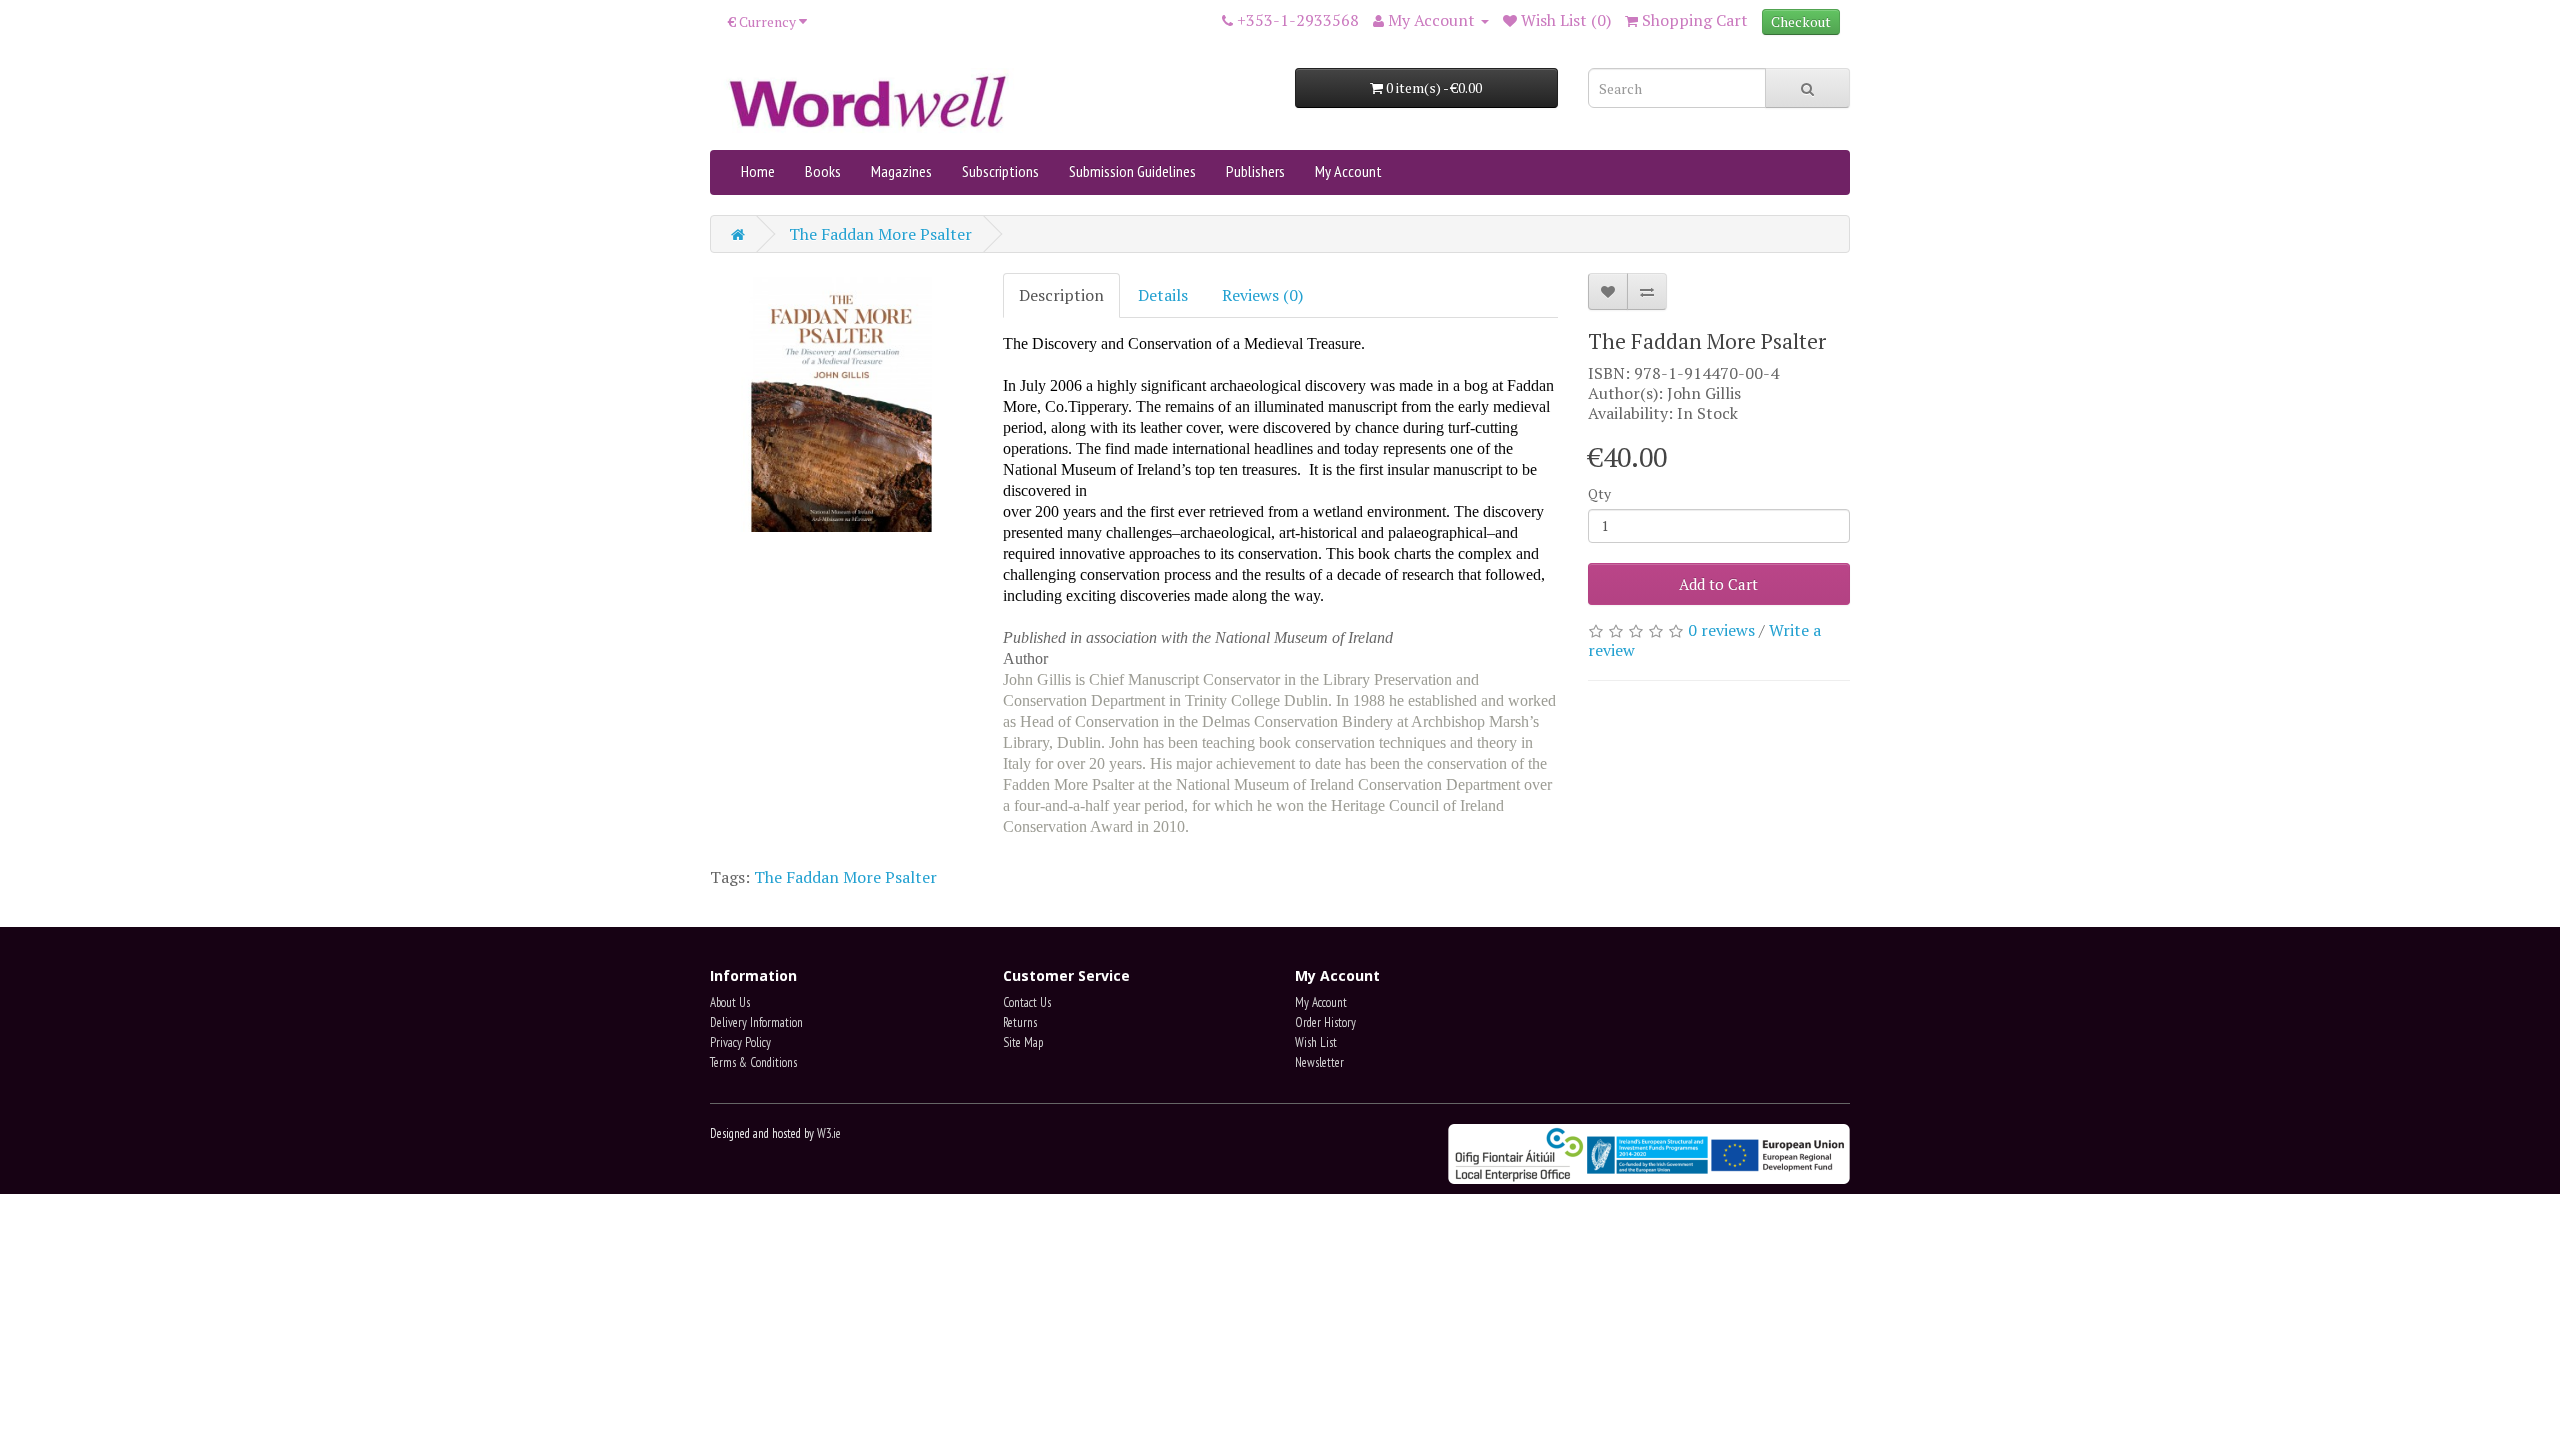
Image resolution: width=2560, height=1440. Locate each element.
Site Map (1023, 1042)
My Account (1348, 171)
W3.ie (829, 1133)
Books (823, 171)
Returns (1020, 1022)
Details (1163, 295)
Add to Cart (1718, 584)
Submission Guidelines (1132, 171)
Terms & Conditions (753, 1062)
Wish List (1316, 1042)
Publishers (1255, 171)
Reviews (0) (1262, 295)
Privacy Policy (740, 1042)
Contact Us (1027, 1002)
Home (758, 171)
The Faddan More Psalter (880, 234)
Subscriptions (1000, 171)
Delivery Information (756, 1022)
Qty (1599, 493)
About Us (730, 1002)
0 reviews (1721, 630)
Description (1061, 295)
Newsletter (1319, 1062)
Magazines (901, 171)
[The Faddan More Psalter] (841, 404)
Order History (1325, 1022)
